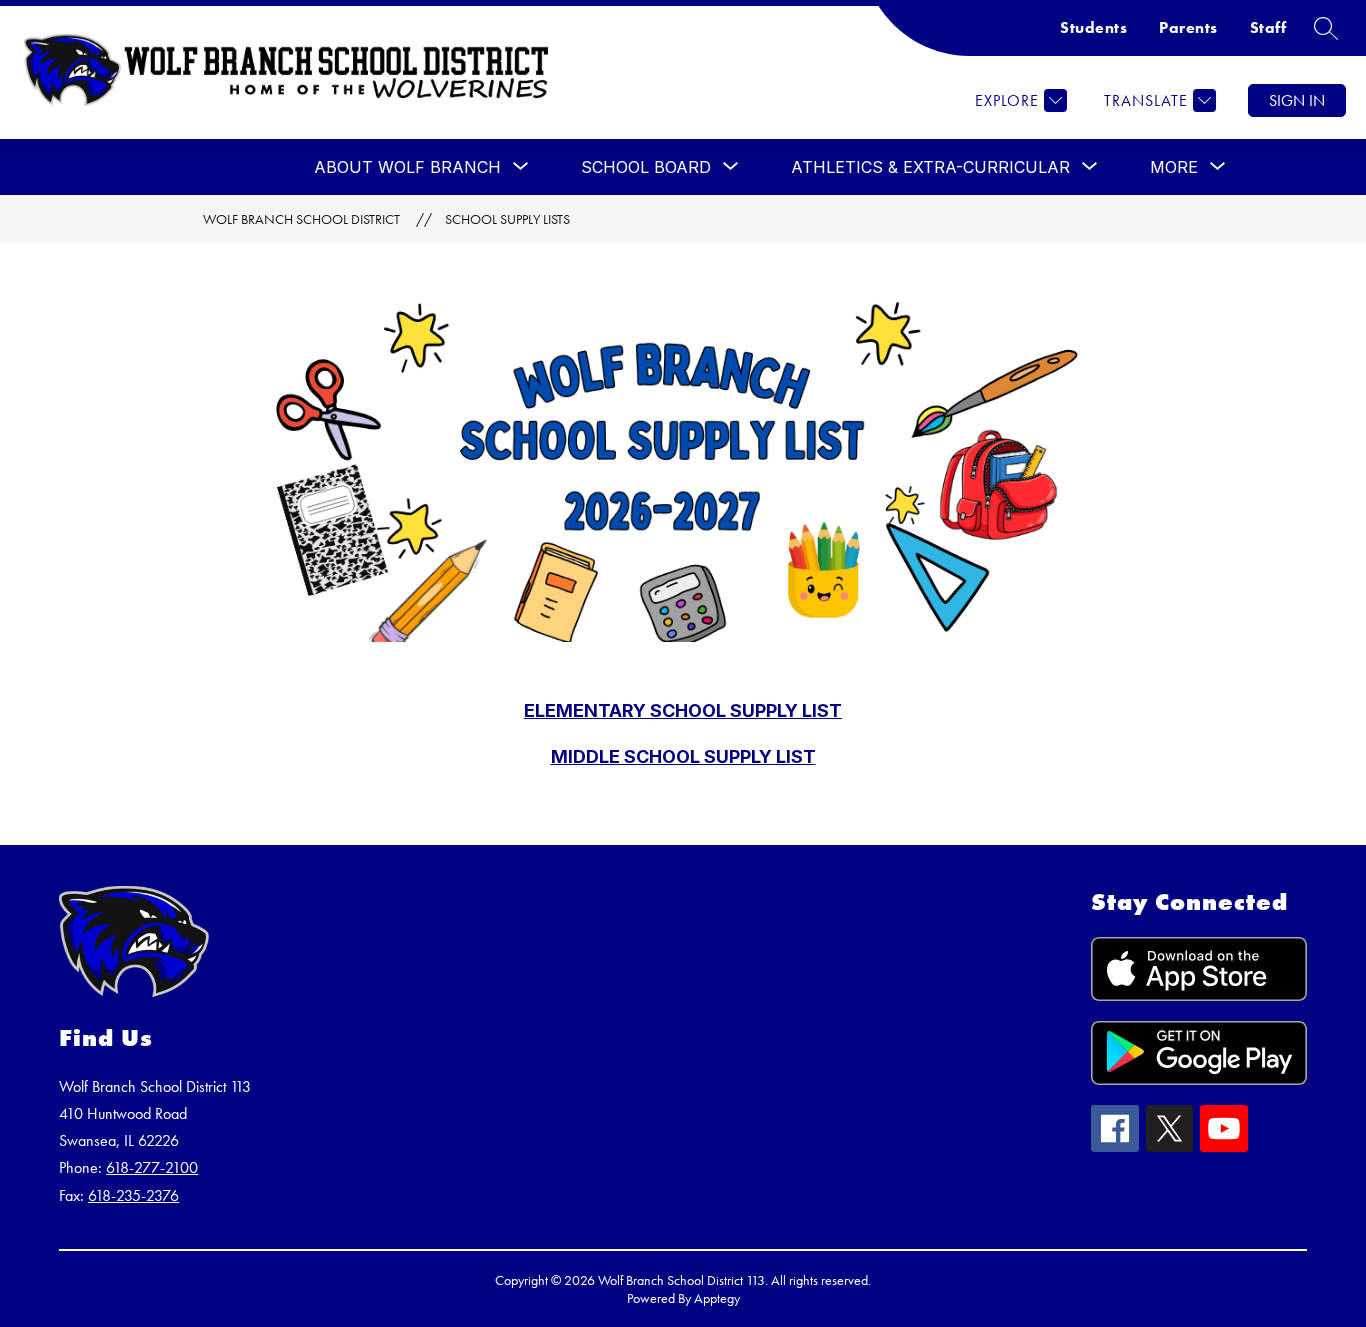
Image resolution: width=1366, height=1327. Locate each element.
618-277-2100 (152, 1167)
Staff (1268, 27)
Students (1093, 27)
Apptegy (717, 1298)
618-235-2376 (133, 1195)
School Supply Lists (507, 219)
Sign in (1297, 100)
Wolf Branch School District (301, 219)
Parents (1188, 27)
